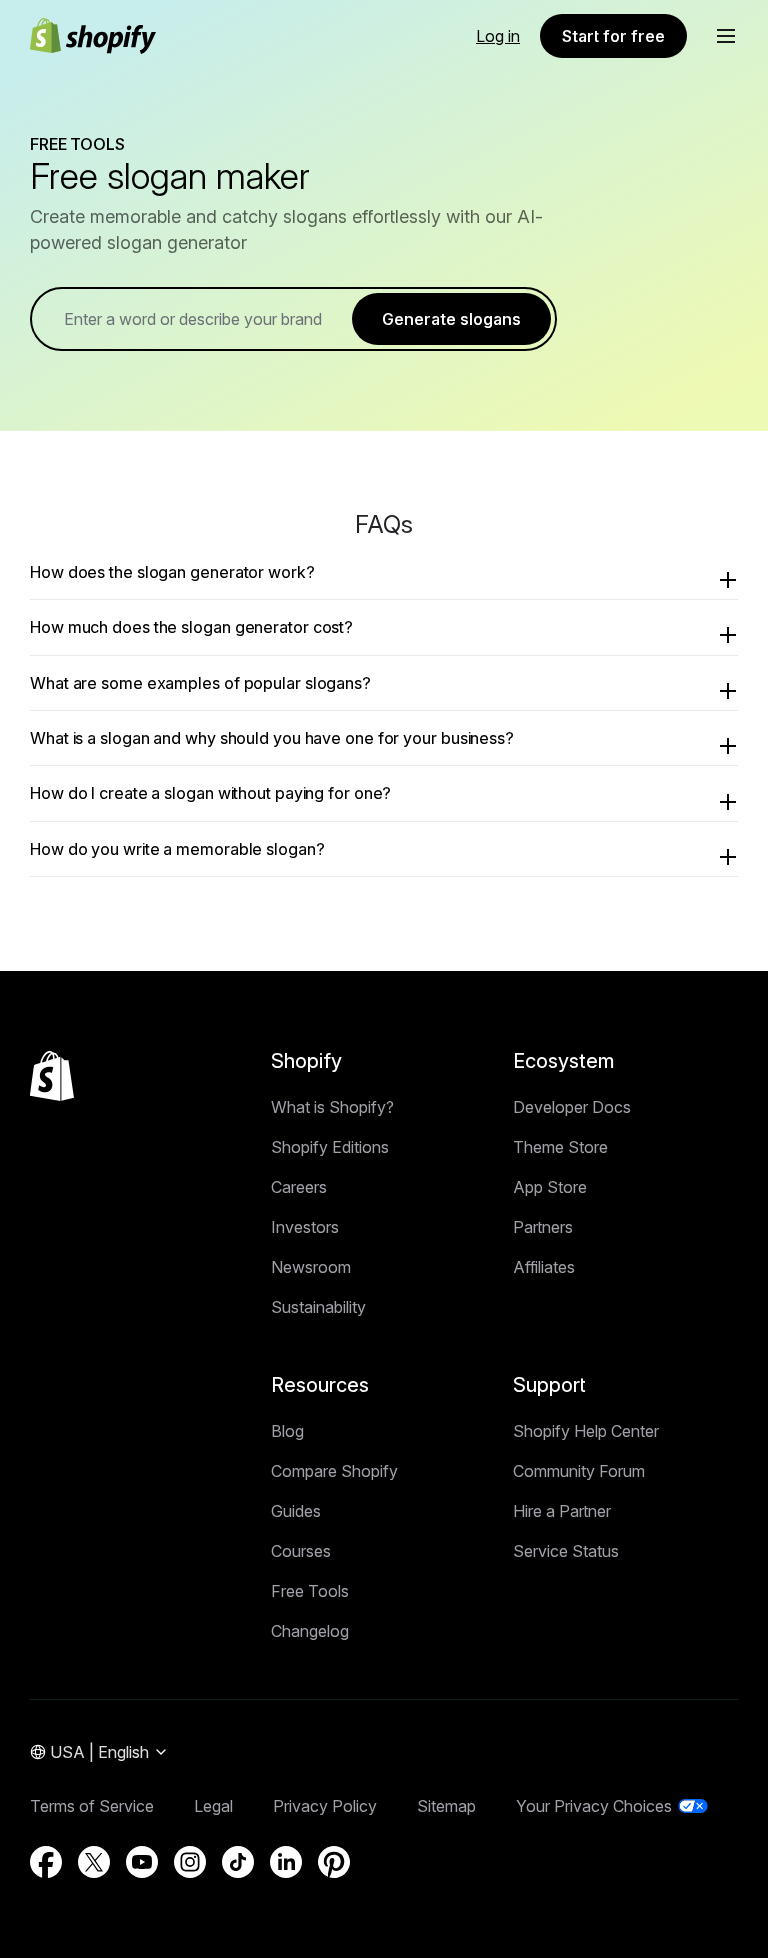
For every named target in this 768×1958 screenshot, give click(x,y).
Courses (301, 1551)
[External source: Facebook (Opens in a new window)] (46, 1862)
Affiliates (544, 1267)
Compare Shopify (334, 1471)
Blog (287, 1431)
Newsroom (311, 1267)
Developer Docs (572, 1107)
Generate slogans (451, 319)
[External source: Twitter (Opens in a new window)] (94, 1862)
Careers (299, 1187)
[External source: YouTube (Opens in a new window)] (142, 1862)
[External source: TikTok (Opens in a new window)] (238, 1862)
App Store (550, 1187)
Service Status (566, 1551)
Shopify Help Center (586, 1431)
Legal (213, 1806)
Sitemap (446, 1806)
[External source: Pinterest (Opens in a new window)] (334, 1862)
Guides (296, 1511)
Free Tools (310, 1591)
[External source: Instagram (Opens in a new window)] (190, 1862)
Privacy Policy (325, 1806)
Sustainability (318, 1307)
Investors (305, 1227)
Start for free (613, 36)
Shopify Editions (330, 1147)
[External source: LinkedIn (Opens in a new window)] (286, 1862)
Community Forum (579, 1471)
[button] (726, 36)
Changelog (310, 1631)
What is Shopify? (332, 1107)
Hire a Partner (562, 1511)
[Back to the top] (52, 1076)
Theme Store (560, 1147)
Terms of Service (92, 1806)
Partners (543, 1227)
